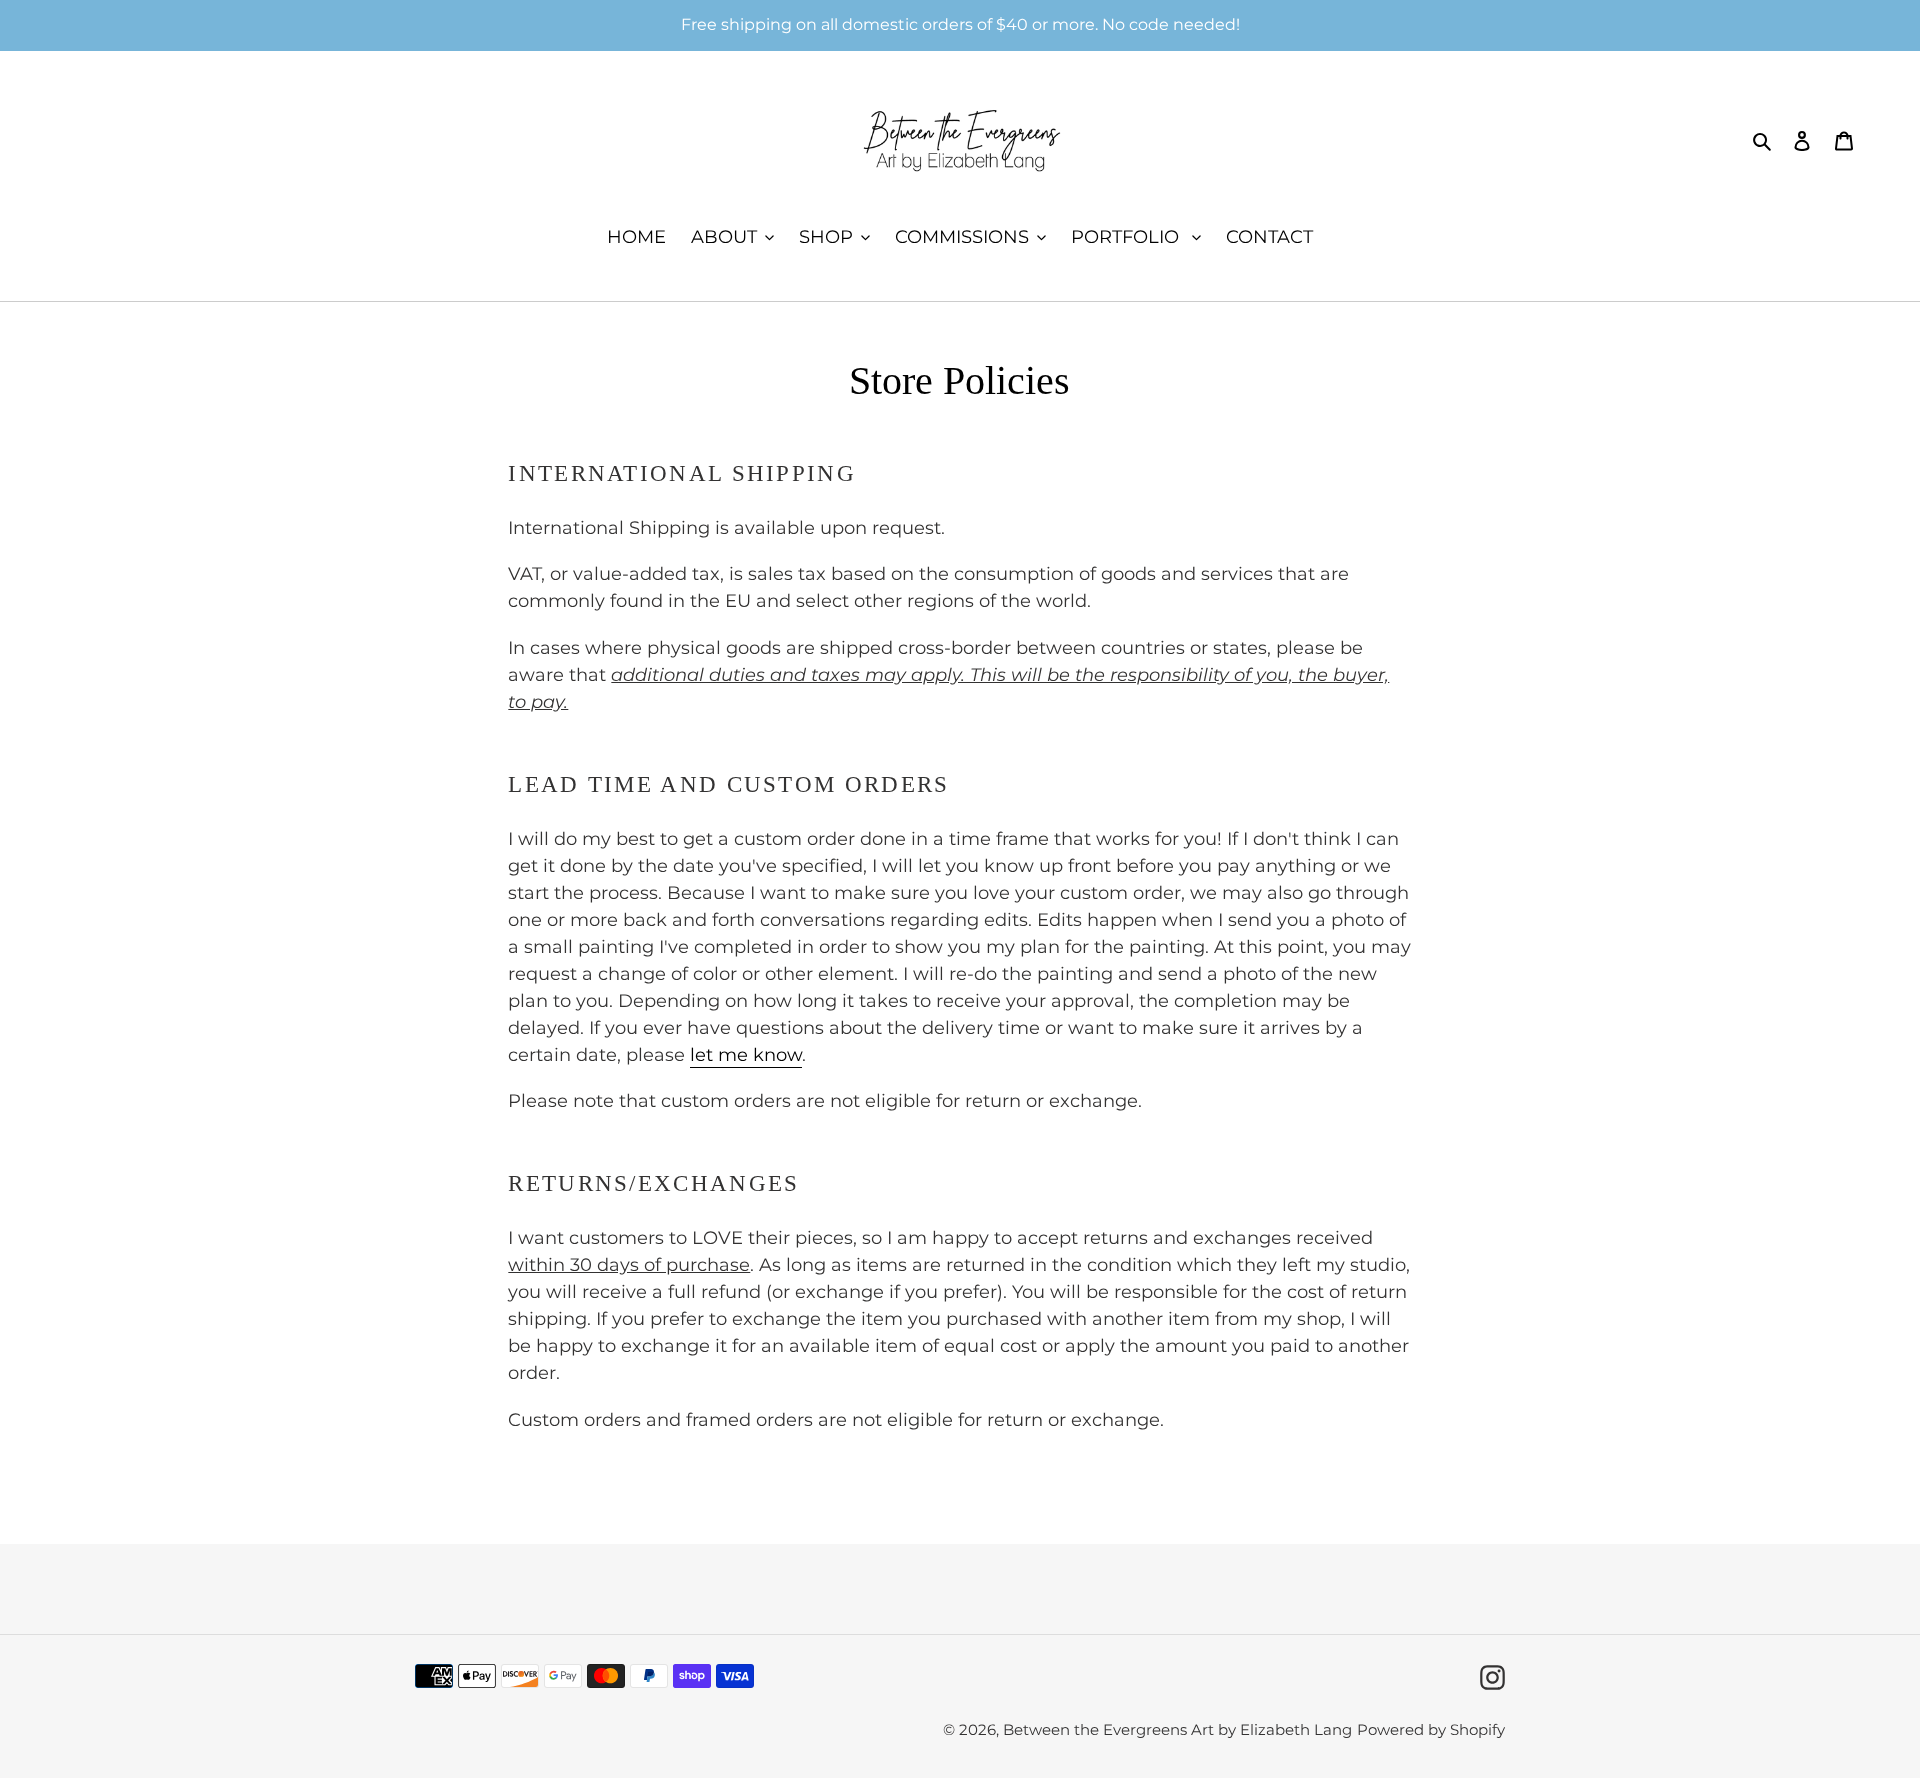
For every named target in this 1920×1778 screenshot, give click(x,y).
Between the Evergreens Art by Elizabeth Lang (1177, 1729)
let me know (746, 1055)
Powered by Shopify (1431, 1729)
